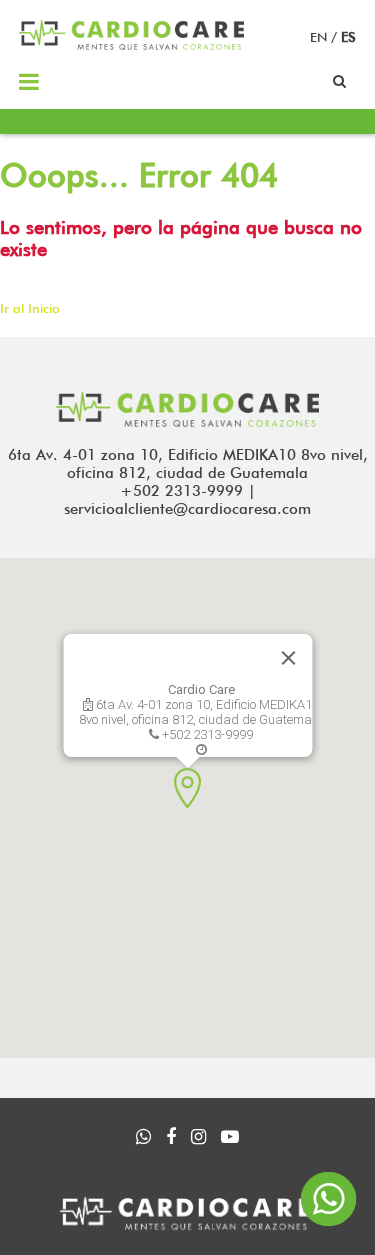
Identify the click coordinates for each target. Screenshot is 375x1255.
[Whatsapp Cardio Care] (143, 1138)
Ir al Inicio (30, 308)
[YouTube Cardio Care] (230, 1138)
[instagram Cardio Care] (198, 1138)
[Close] (288, 658)
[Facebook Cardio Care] (171, 1138)
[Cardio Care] (131, 45)
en (320, 37)
